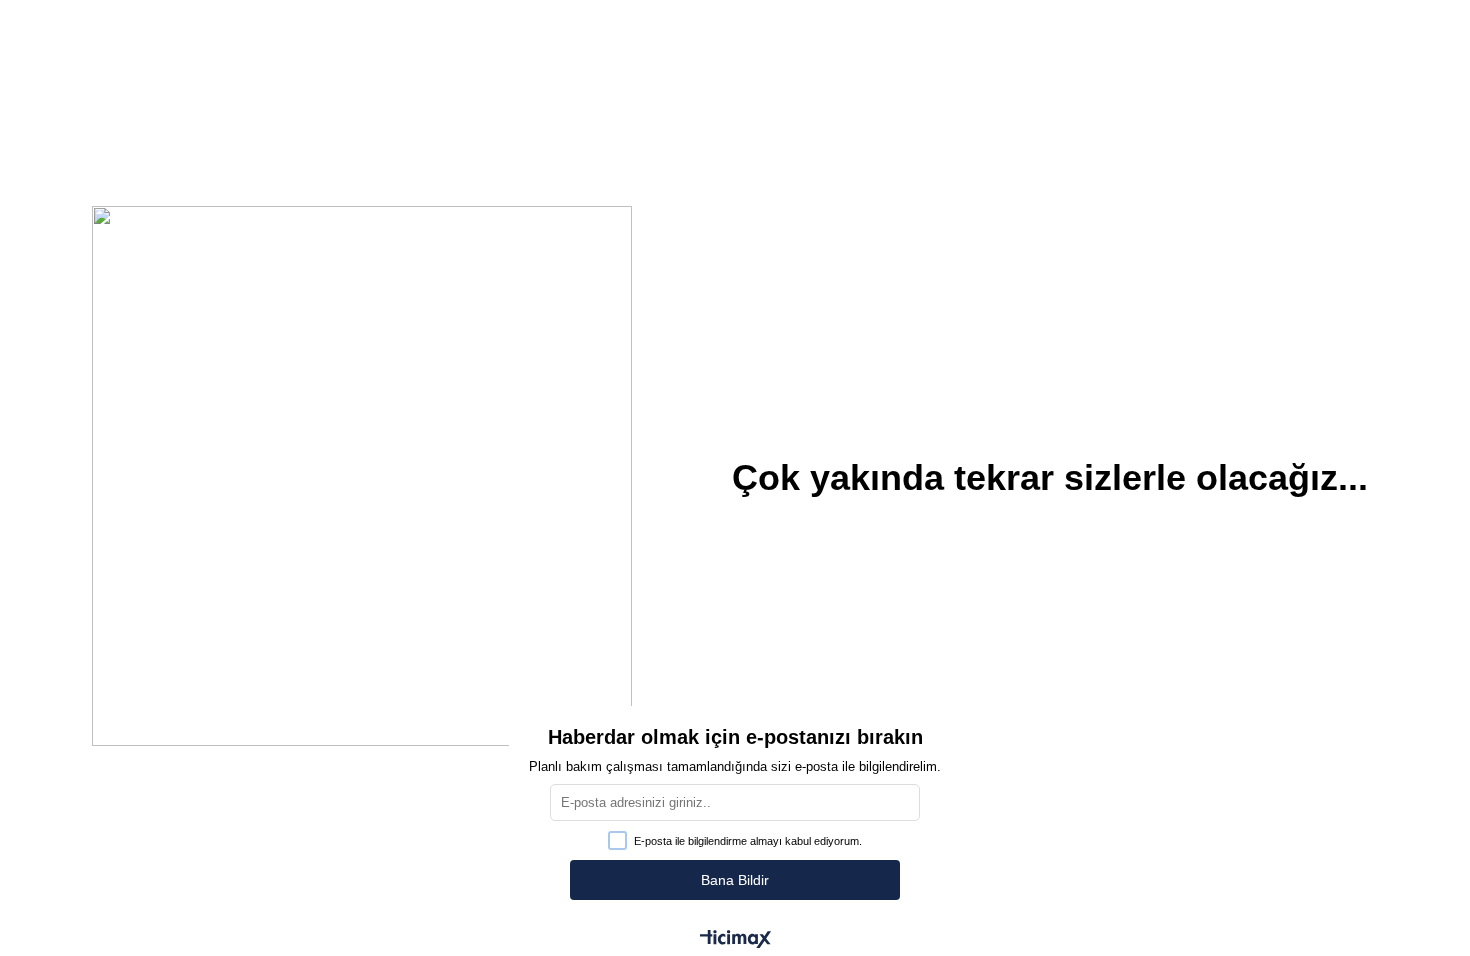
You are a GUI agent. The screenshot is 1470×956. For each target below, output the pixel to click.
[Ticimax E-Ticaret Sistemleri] (735, 940)
